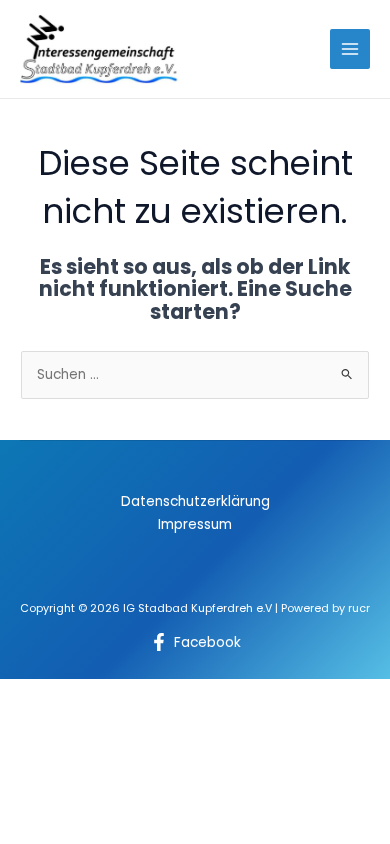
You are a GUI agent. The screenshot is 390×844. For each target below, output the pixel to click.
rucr (359, 608)
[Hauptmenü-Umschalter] (350, 49)
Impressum (195, 524)
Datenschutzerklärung (195, 501)
